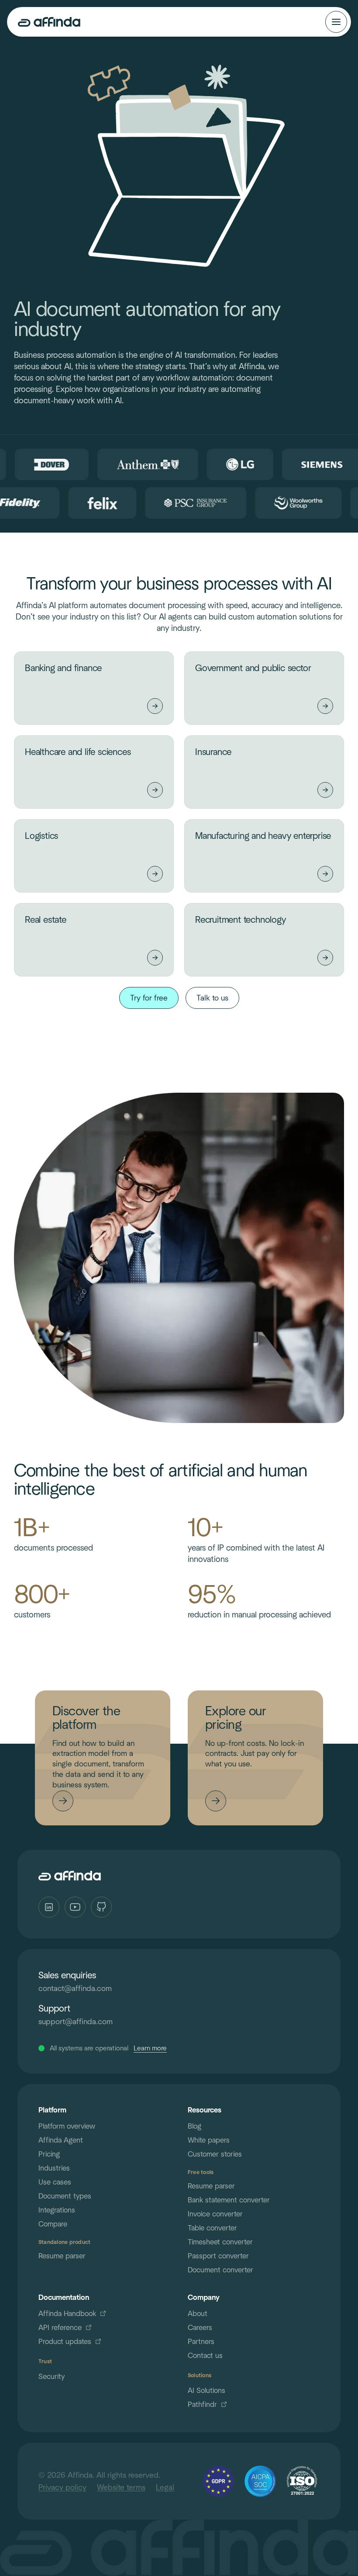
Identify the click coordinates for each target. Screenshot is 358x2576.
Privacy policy (62, 2487)
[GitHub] (101, 1907)
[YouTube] (75, 1907)
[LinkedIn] (49, 1907)
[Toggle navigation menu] (336, 22)
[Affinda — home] (49, 22)
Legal (165, 2487)
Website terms (121, 2487)
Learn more (150, 2048)
